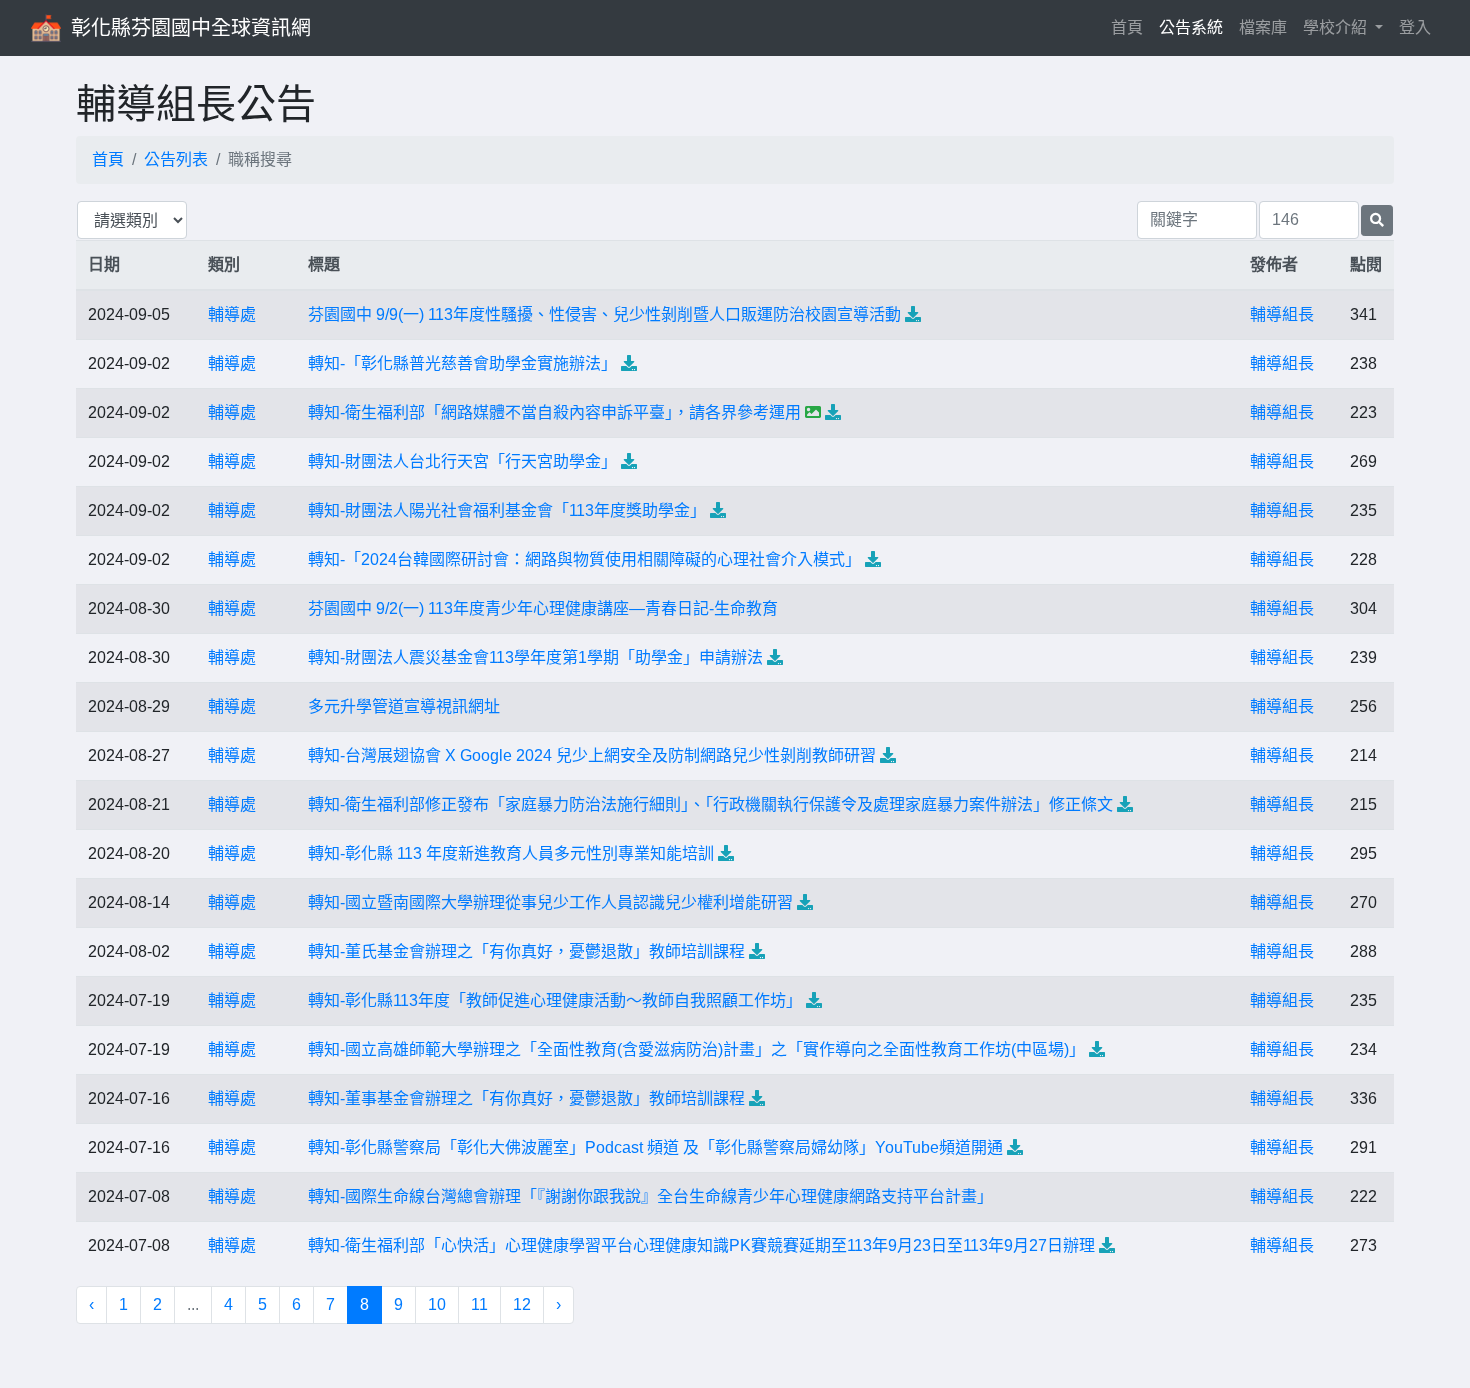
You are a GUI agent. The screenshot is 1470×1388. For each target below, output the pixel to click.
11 (479, 1304)
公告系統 (1191, 27)
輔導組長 (1282, 314)
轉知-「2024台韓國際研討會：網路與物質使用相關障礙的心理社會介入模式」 (584, 559)
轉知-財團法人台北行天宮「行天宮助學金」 (462, 461)
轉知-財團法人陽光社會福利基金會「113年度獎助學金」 (507, 510)
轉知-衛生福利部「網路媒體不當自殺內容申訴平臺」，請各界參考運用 (554, 412)
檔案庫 (1263, 27)
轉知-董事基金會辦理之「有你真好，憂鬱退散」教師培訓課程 (526, 1098)
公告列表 (176, 159)
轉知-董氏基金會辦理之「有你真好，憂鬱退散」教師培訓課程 (526, 951)
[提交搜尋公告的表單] (1377, 220)
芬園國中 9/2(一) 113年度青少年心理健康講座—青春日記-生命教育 (543, 608)
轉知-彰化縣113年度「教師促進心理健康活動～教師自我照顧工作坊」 (555, 1000)
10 (437, 1304)
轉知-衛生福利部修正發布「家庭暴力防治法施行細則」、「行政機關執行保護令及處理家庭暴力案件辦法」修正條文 (710, 804)
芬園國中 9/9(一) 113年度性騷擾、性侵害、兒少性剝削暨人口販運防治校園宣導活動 (604, 314)
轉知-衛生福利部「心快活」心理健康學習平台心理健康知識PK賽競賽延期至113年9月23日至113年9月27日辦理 (701, 1245)
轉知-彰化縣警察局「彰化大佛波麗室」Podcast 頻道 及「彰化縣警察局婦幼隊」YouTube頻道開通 (655, 1147)
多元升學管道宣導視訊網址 (404, 706)
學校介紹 (1337, 27)
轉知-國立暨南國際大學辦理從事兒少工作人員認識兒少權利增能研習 (550, 902)
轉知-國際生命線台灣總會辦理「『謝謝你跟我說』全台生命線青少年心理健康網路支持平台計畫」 (650, 1196)
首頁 (1131, 27)
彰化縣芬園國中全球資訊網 (191, 28)
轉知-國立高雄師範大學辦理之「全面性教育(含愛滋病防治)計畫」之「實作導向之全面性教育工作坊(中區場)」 (696, 1049)
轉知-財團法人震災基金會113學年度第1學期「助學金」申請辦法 (535, 657)
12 (522, 1304)
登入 (1415, 27)
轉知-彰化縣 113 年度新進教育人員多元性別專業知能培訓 (511, 853)
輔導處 (232, 314)
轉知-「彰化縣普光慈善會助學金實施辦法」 (462, 363)
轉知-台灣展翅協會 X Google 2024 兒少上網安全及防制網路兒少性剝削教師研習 (592, 755)
